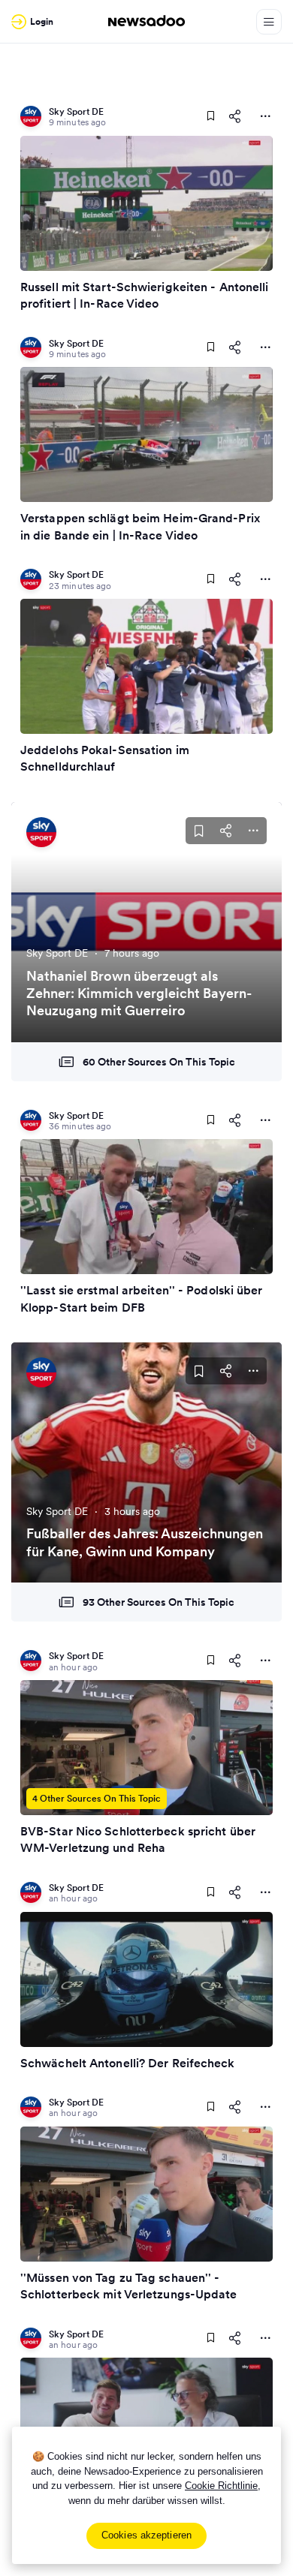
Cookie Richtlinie (221, 2486)
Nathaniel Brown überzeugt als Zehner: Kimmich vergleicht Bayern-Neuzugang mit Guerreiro (139, 993)
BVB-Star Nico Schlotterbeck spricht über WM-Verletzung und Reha (138, 1839)
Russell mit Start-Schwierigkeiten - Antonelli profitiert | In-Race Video (145, 295)
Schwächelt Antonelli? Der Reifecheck (128, 2063)
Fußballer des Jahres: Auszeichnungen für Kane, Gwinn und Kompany (145, 1542)
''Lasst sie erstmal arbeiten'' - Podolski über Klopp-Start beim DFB (142, 1298)
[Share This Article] (235, 116)
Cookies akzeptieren (146, 2535)
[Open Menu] (269, 22)
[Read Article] (146, 203)
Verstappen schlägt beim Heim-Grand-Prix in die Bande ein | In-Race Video (140, 526)
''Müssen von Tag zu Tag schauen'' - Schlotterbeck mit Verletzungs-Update (129, 2286)
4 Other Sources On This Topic (97, 1798)
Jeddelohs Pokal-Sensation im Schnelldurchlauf (105, 758)
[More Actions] (265, 116)
